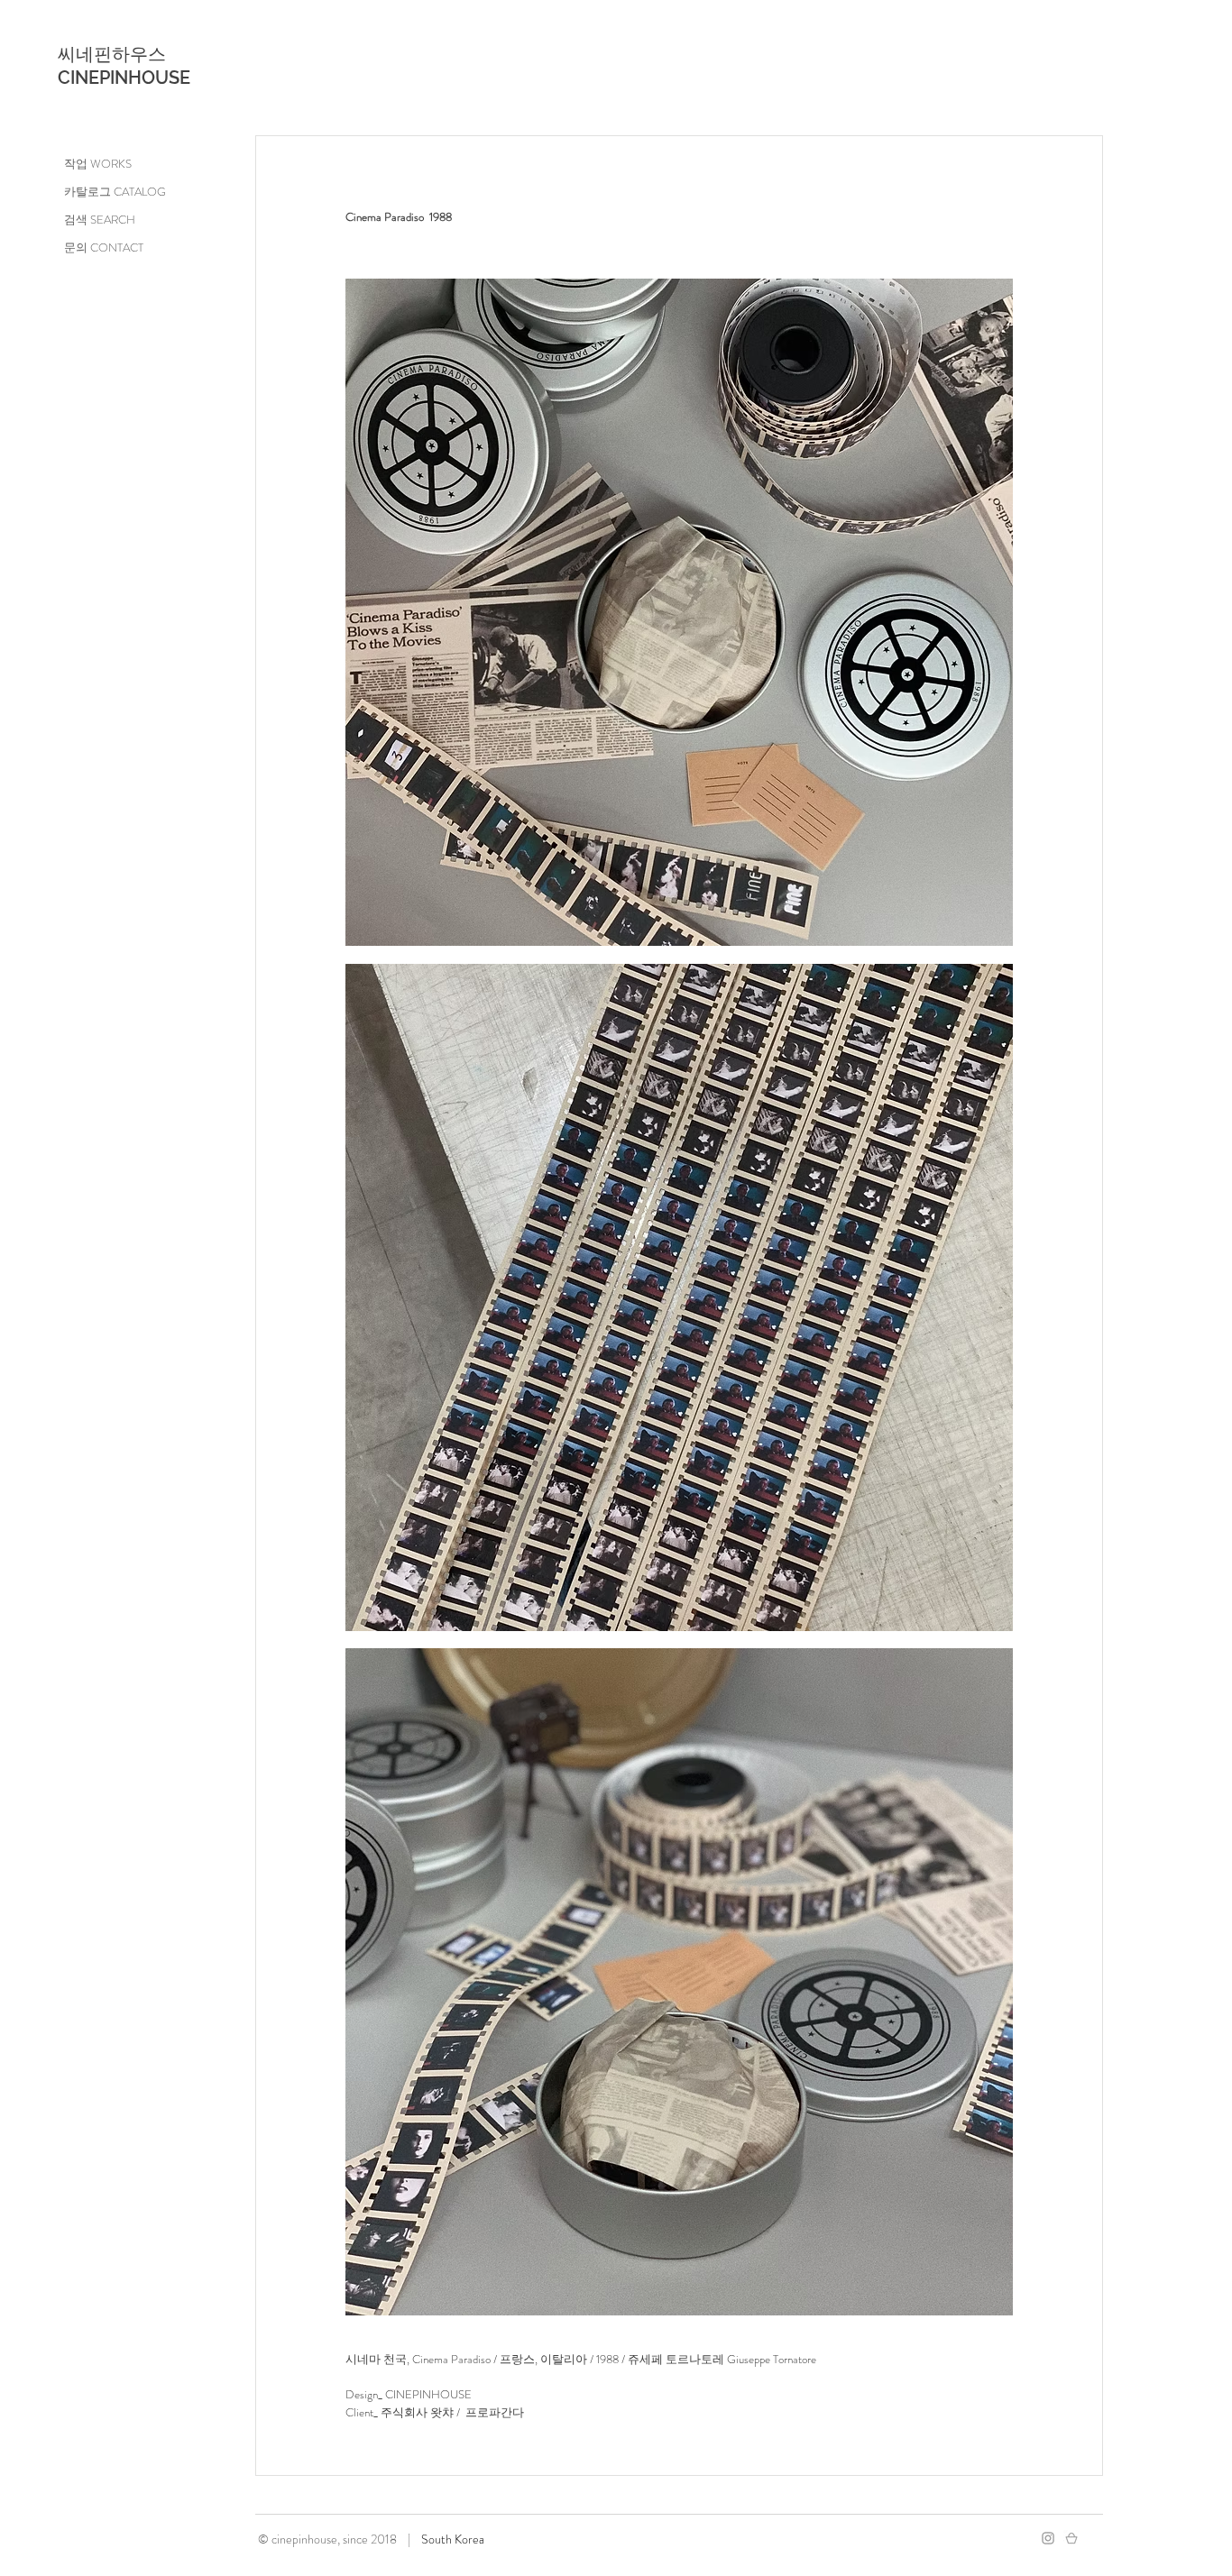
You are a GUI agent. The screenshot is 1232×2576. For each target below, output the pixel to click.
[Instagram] (1048, 2538)
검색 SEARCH (100, 220)
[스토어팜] (1071, 2538)
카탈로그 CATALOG (115, 192)
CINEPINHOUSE (124, 78)
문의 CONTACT (104, 248)
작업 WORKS (98, 164)
